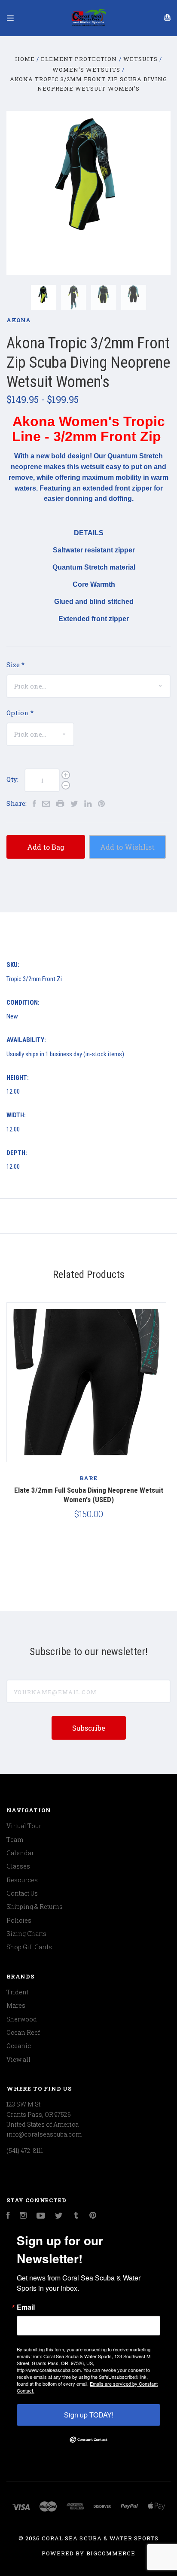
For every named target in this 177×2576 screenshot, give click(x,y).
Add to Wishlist (127, 847)
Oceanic (19, 2046)
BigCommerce (111, 2553)
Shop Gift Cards (29, 1947)
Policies (19, 1920)
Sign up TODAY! (89, 2415)
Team (15, 1840)
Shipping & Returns (35, 1907)
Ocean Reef (23, 2032)
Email (26, 2307)
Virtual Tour (24, 1826)
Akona (19, 320)
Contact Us (22, 1893)
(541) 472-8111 (25, 2151)
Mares (16, 2005)
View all (18, 2059)
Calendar (20, 1853)
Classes (18, 1866)
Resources (22, 1880)
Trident (17, 1992)
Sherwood (22, 2019)
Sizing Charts (26, 1934)
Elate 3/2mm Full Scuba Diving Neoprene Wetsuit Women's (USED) (89, 1495)
